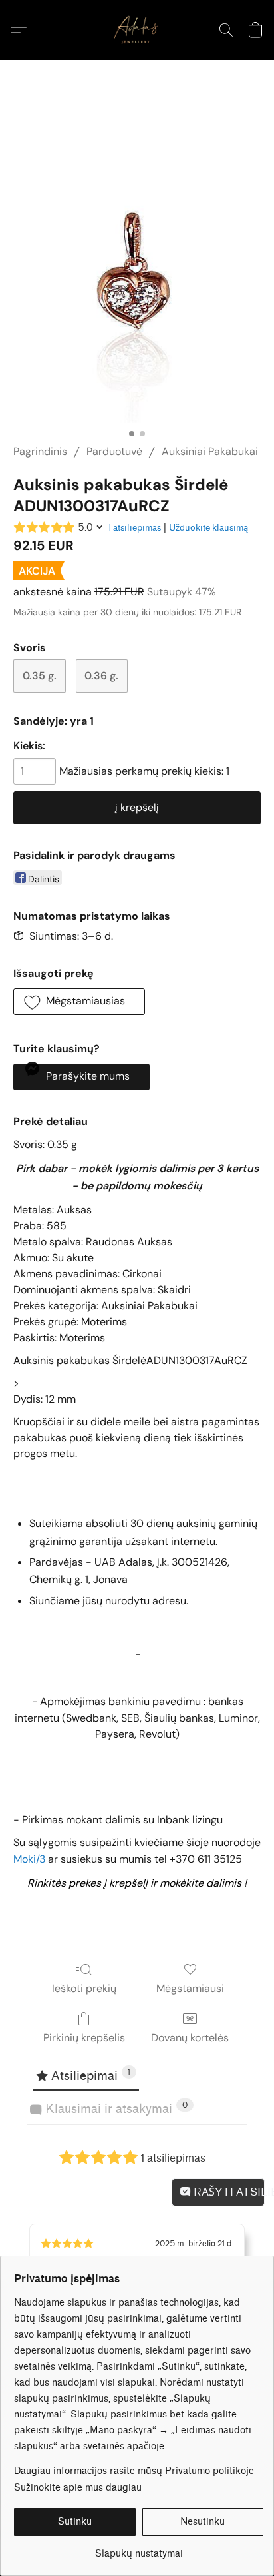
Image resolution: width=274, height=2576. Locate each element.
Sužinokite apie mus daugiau (78, 2488)
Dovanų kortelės (190, 2038)
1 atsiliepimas (135, 528)
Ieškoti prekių (84, 1988)
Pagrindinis (40, 451)
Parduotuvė (114, 451)
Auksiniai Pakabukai (210, 451)
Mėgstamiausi (190, 1988)
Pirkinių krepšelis (84, 2038)
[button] (137, 30)
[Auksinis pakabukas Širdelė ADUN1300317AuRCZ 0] (137, 268)
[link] (139, 2549)
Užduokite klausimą (208, 528)
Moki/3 (29, 1859)
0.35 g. (40, 676)
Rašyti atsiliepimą (228, 2192)
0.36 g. (101, 676)
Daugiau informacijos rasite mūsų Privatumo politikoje (134, 2471)
